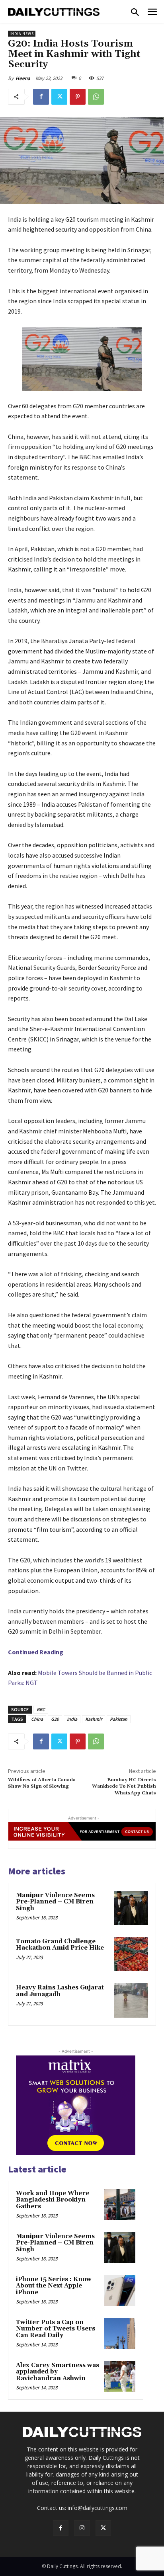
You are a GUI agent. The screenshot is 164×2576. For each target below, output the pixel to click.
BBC (41, 1709)
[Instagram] (82, 2528)
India (72, 1719)
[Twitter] (59, 97)
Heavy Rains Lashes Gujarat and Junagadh (60, 1991)
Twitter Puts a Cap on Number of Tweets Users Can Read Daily (56, 2329)
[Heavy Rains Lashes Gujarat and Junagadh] (131, 2000)
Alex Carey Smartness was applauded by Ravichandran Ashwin (58, 2372)
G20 (55, 1719)
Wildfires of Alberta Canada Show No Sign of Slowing (42, 1783)
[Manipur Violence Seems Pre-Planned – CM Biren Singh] (131, 1908)
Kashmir (94, 1719)
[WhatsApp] (96, 97)
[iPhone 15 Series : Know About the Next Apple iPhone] (120, 2290)
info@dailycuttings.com (98, 2508)
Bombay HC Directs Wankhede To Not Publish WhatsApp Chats (124, 1786)
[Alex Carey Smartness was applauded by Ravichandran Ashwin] (120, 2376)
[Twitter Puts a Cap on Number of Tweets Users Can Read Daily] (120, 2333)
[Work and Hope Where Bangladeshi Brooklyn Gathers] (120, 2204)
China (37, 1719)
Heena (23, 78)
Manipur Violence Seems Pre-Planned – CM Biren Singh (55, 1902)
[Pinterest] (78, 97)
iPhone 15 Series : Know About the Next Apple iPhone (54, 2286)
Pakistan (119, 1719)
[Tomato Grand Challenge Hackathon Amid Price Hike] (131, 1954)
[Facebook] (41, 97)
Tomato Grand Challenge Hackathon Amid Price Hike (60, 1945)
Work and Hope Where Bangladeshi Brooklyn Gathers (53, 2200)
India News (22, 34)
